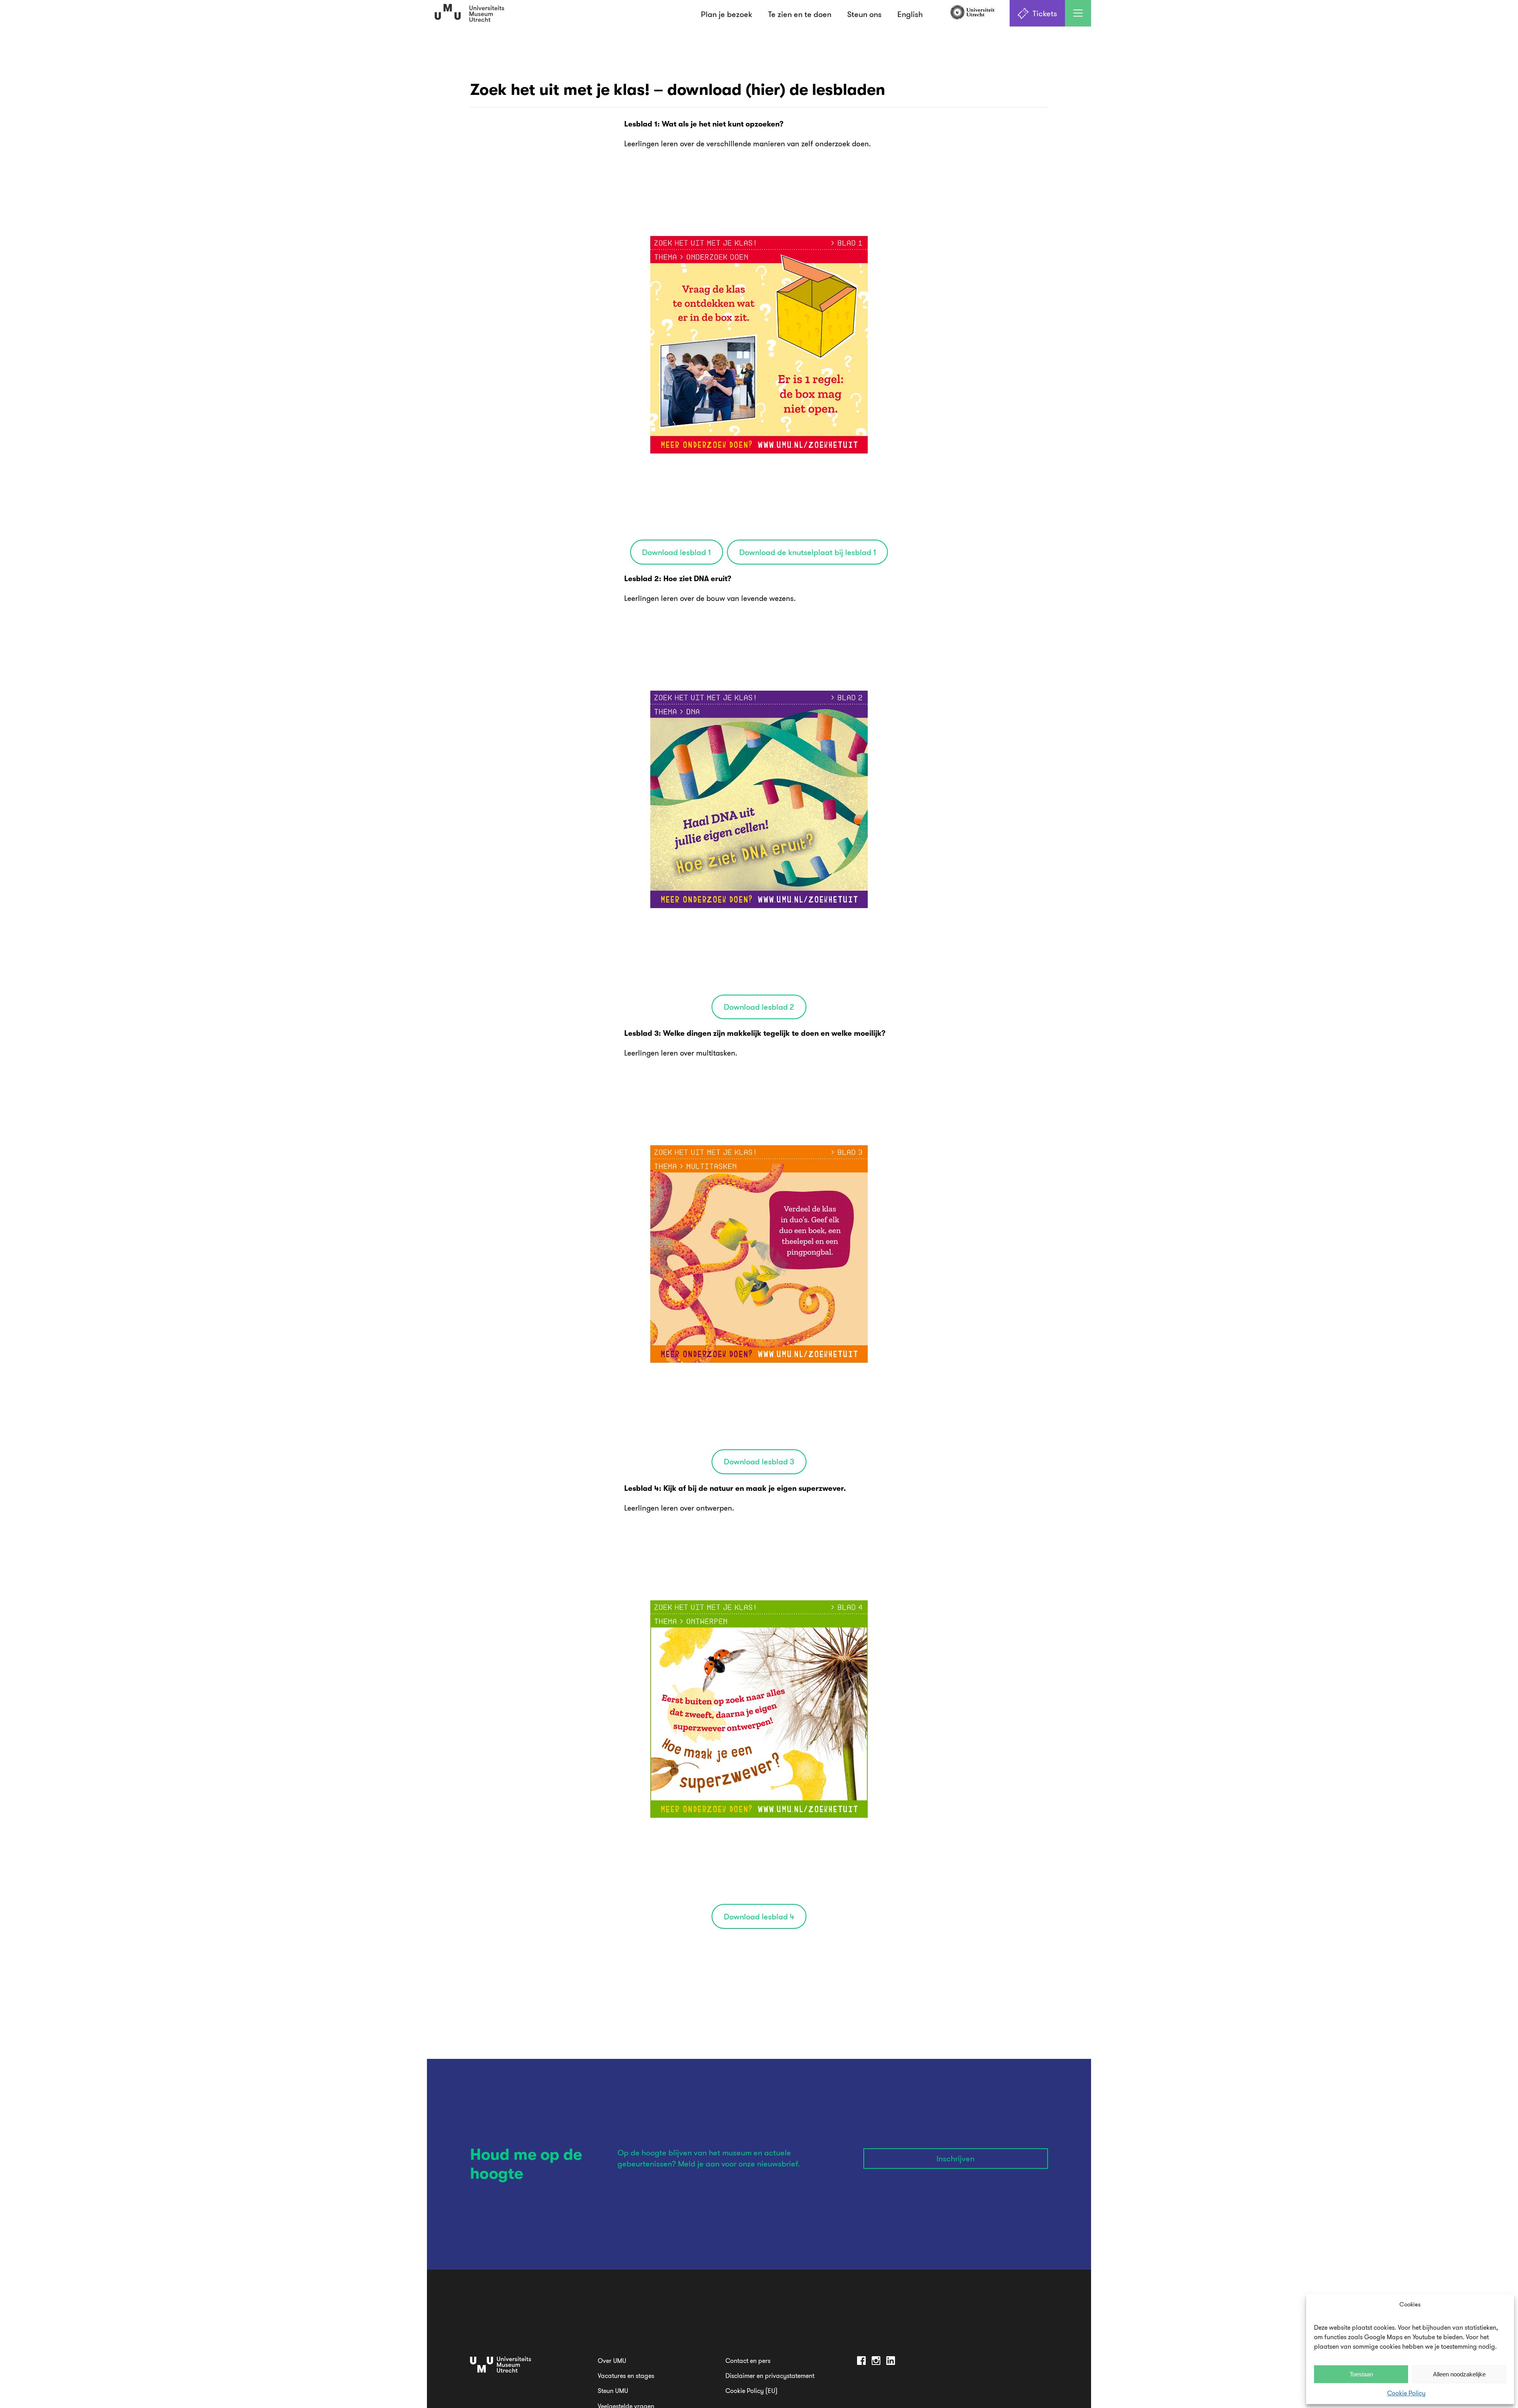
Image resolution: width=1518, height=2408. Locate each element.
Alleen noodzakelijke (1459, 2374)
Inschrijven (955, 2158)
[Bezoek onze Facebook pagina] (861, 2362)
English (910, 14)
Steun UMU (613, 2391)
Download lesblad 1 (676, 552)
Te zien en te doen (800, 14)
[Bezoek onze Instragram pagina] (876, 2362)
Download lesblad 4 (759, 1916)
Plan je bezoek (727, 14)
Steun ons (864, 14)
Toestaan (1361, 2374)
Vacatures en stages (626, 2376)
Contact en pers (748, 2361)
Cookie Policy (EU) (751, 2391)
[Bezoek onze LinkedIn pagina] (891, 2362)
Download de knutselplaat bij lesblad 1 (808, 552)
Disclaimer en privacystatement (770, 2376)
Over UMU (612, 2361)
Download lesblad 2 (759, 1007)
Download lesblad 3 (759, 1461)
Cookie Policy (1406, 2393)
